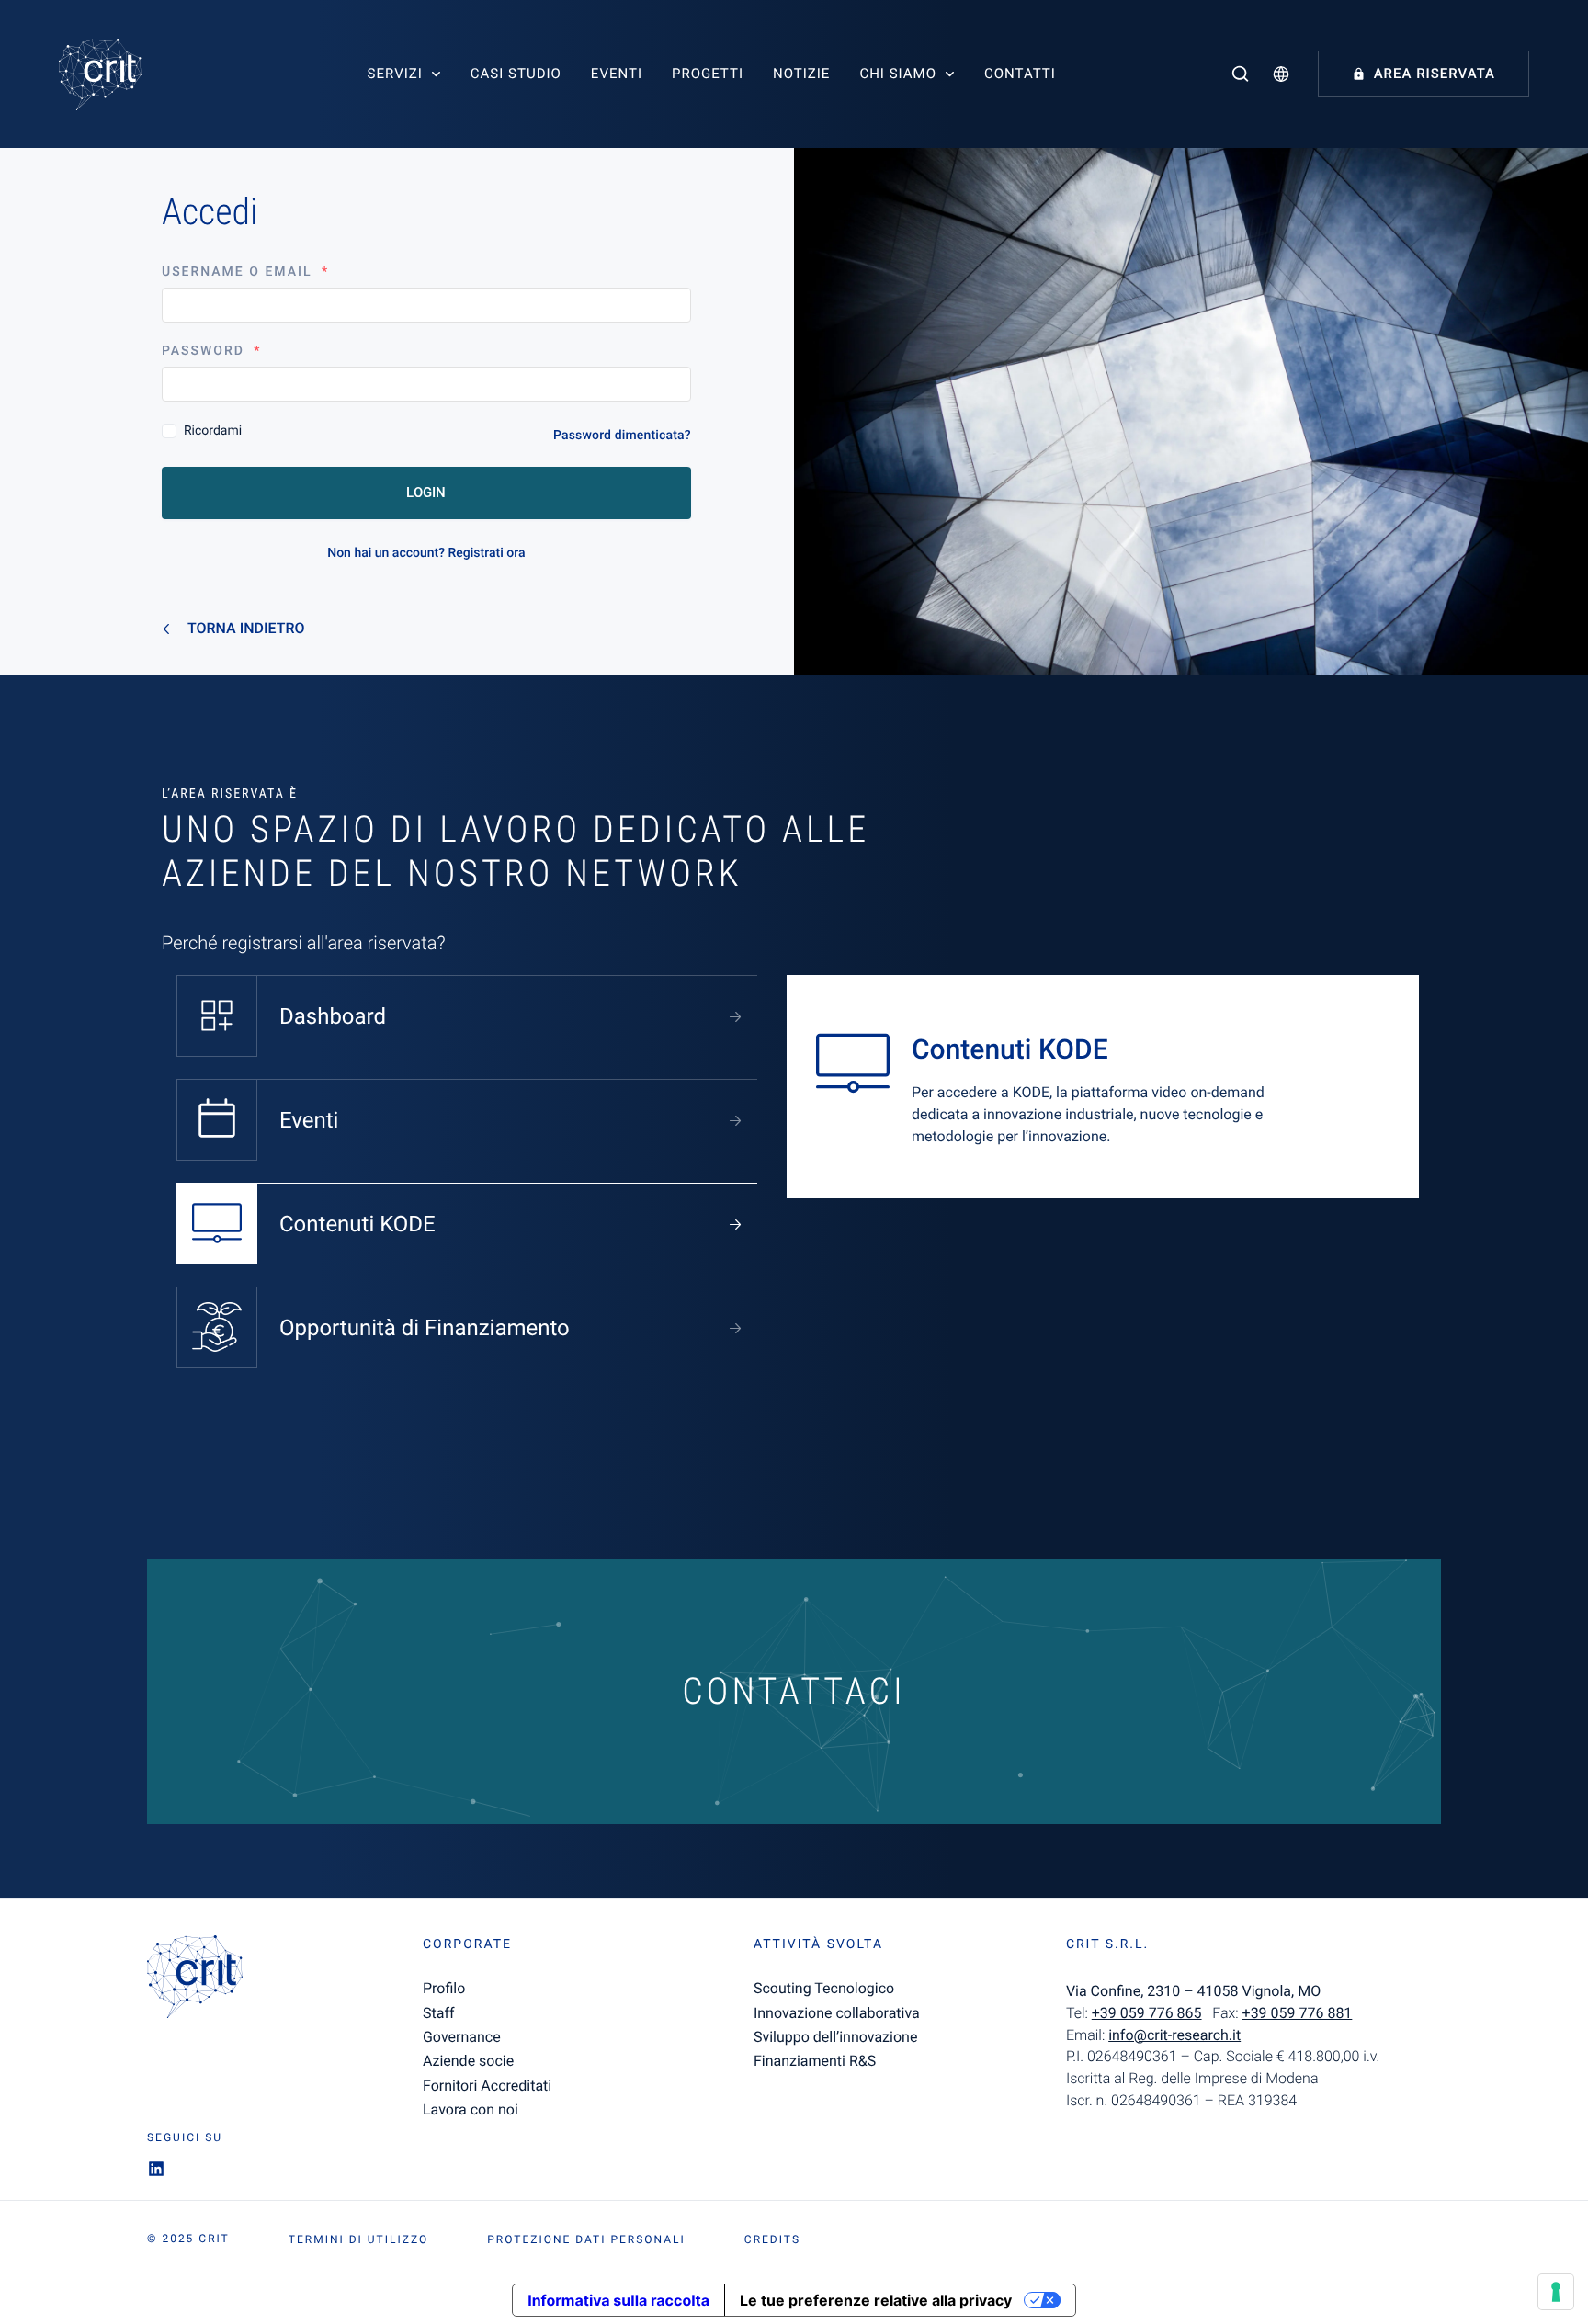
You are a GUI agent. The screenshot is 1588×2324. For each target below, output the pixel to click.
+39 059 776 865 (1147, 2013)
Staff (439, 2013)
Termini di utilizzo (358, 2239)
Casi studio (516, 74)
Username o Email (245, 272)
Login (426, 493)
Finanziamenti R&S (815, 2061)
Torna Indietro (246, 629)
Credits (772, 2239)
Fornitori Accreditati (487, 2086)
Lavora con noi (471, 2109)
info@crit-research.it (1174, 2035)
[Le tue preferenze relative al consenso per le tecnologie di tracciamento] (1556, 2292)
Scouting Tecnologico (824, 1988)
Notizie (801, 74)
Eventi (617, 74)
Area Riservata (1435, 74)
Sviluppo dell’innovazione (835, 2037)
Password (212, 351)
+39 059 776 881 (1298, 2013)
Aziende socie (468, 2061)
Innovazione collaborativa (837, 2013)
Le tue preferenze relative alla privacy (876, 2300)
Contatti (1020, 74)
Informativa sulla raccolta (618, 2300)
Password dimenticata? (622, 436)
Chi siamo (898, 74)
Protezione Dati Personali (586, 2239)
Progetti (708, 74)
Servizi (395, 74)
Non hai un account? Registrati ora (426, 553)
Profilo (444, 1988)
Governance (462, 2037)
